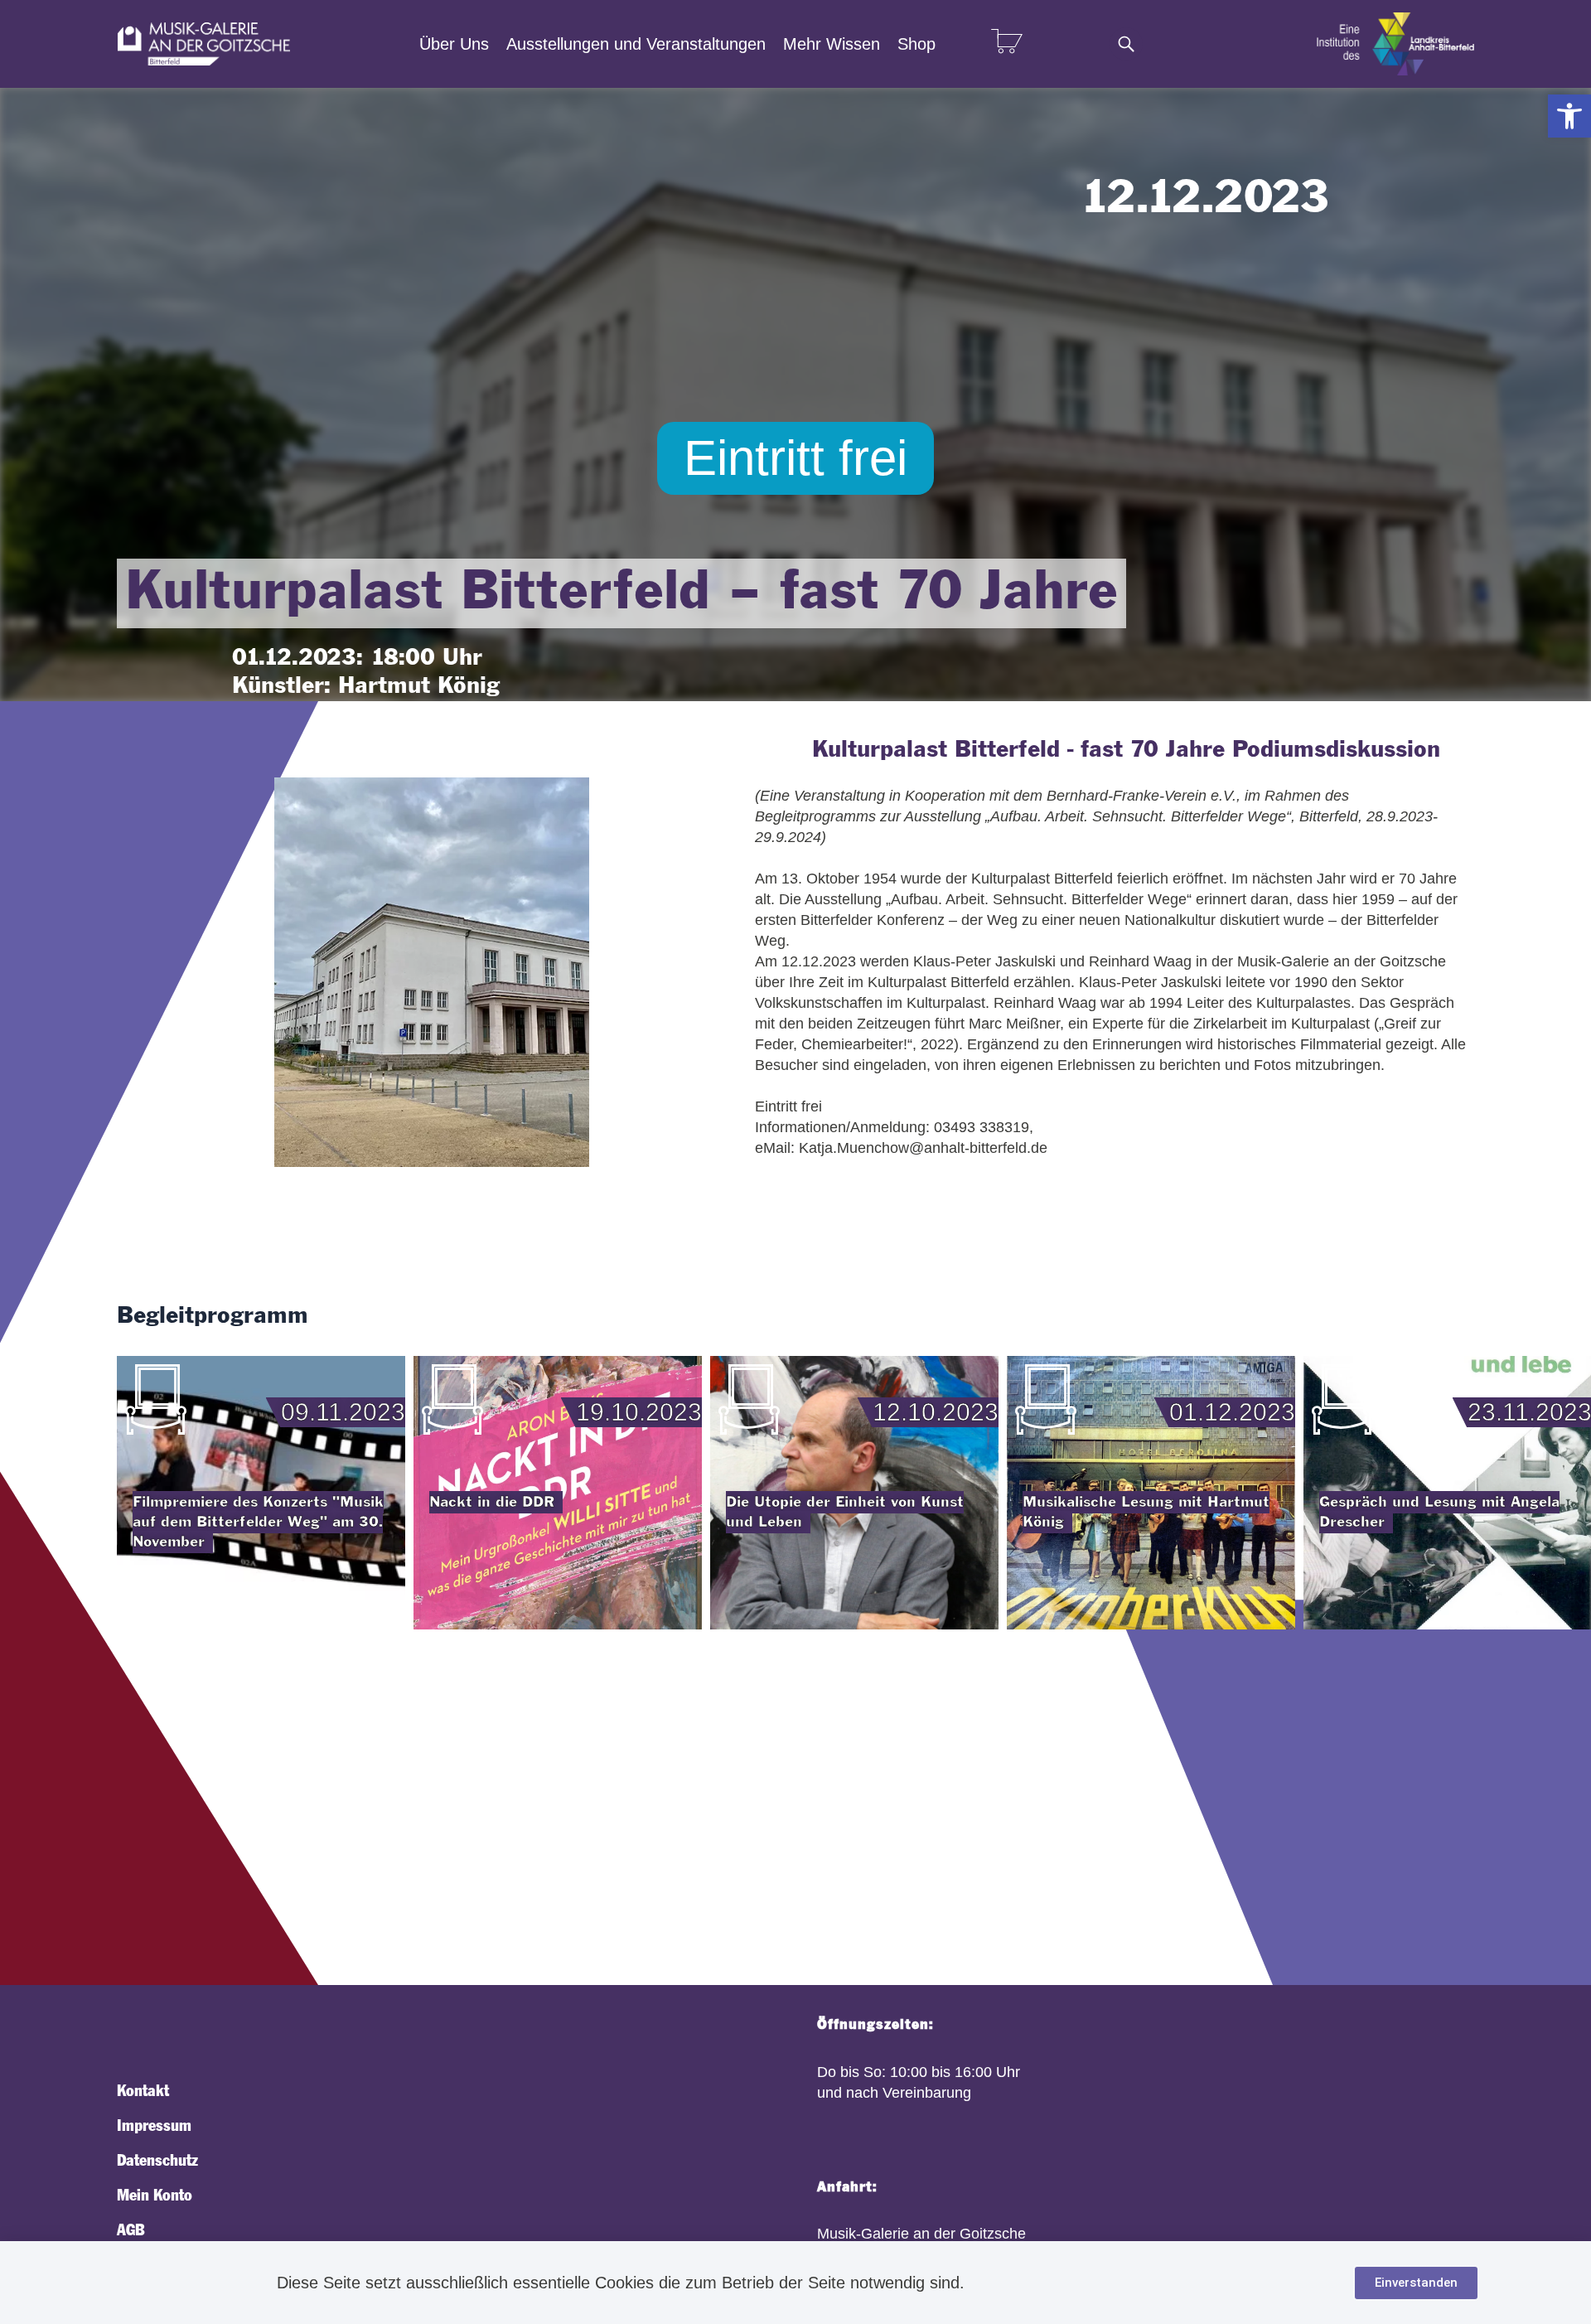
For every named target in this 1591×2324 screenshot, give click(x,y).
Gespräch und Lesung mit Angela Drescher (1439, 1512)
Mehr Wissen (832, 44)
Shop (916, 44)
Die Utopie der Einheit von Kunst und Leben (845, 1512)
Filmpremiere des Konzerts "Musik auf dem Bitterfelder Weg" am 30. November (258, 1522)
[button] (1569, 116)
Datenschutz (157, 2161)
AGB (131, 2230)
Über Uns (454, 44)
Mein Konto (155, 2196)
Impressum (154, 2126)
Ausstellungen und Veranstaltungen (636, 44)
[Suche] (1126, 44)
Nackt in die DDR (492, 1502)
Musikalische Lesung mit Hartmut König (1146, 1512)
